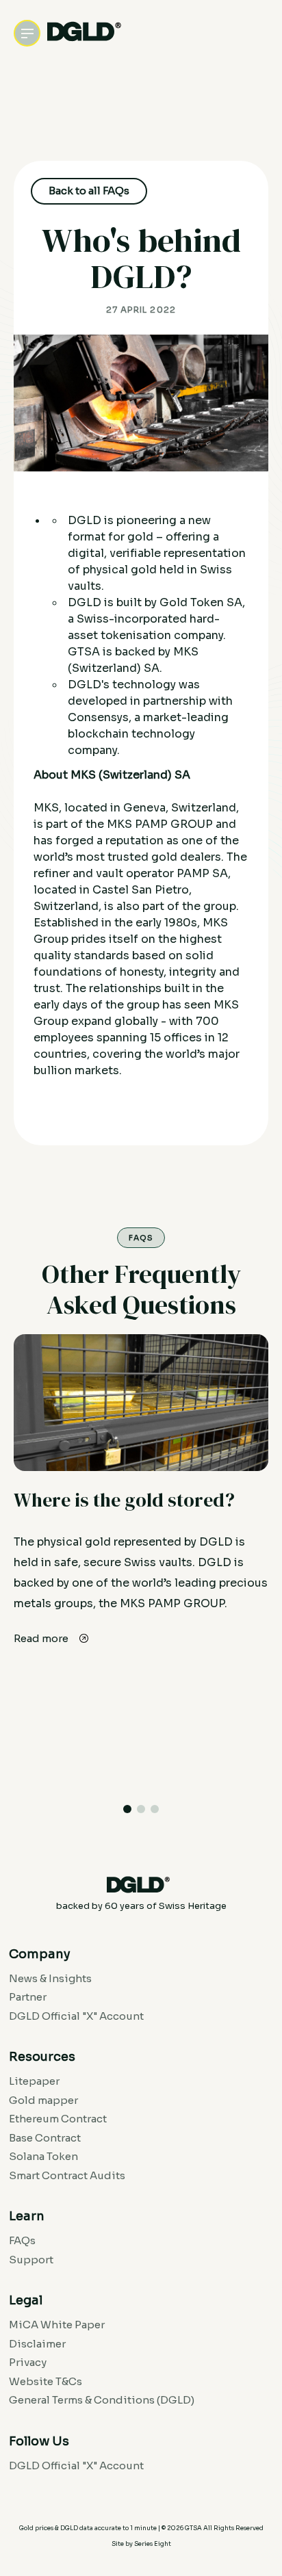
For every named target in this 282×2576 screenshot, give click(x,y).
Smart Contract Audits (67, 2175)
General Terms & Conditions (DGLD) (102, 2400)
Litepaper (34, 2081)
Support (31, 2260)
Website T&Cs (46, 2381)
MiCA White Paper (57, 2325)
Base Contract (45, 2138)
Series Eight (153, 2544)
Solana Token (43, 2156)
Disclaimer (37, 2344)
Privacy (28, 2362)
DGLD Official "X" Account (76, 2016)
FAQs (22, 2240)
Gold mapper (43, 2100)
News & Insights (50, 1978)
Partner (28, 1997)
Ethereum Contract (58, 2119)
